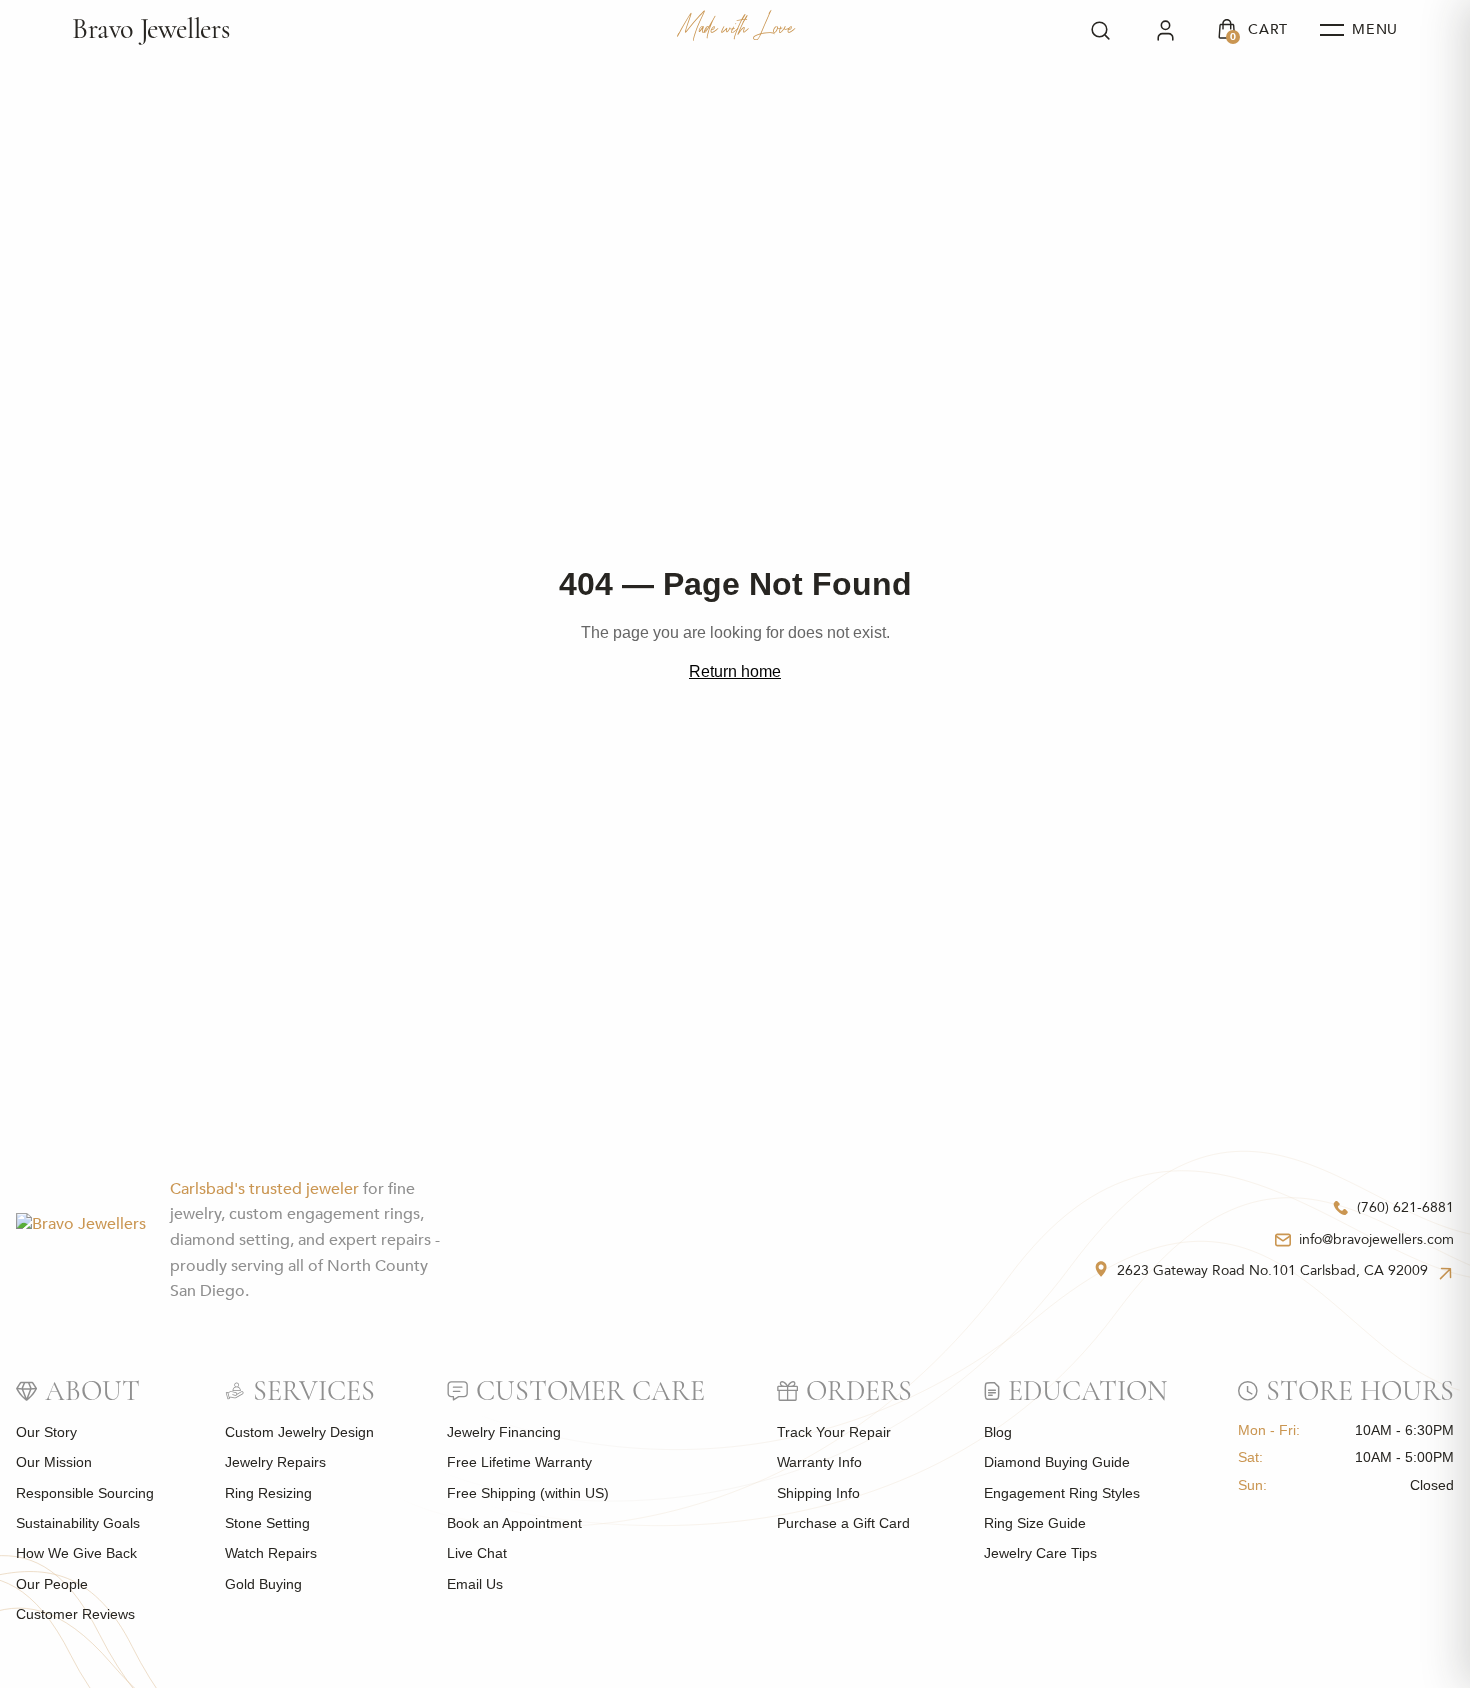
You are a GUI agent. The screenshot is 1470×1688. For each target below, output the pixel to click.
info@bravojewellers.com (1376, 1239)
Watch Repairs (271, 1553)
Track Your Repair (834, 1432)
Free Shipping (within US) (528, 1493)
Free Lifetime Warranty (519, 1462)
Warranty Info (819, 1462)
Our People (52, 1584)
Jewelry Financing (504, 1432)
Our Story (46, 1432)
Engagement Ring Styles (1062, 1493)
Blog (998, 1432)
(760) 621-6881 (1405, 1207)
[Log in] (1165, 30)
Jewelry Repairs (275, 1462)
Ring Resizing (268, 1493)
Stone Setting (267, 1523)
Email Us (475, 1584)
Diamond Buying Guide (1057, 1462)
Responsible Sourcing (85, 1493)
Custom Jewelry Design (299, 1432)
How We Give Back (76, 1553)
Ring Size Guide (1035, 1523)
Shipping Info (818, 1493)
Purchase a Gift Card (843, 1523)
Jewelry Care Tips (1040, 1553)
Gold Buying (263, 1584)
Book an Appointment (514, 1523)
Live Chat (477, 1553)
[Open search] (1100, 30)
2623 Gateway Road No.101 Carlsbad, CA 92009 (1272, 1270)
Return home (735, 671)
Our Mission (54, 1462)
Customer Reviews (75, 1614)
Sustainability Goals (78, 1523)
